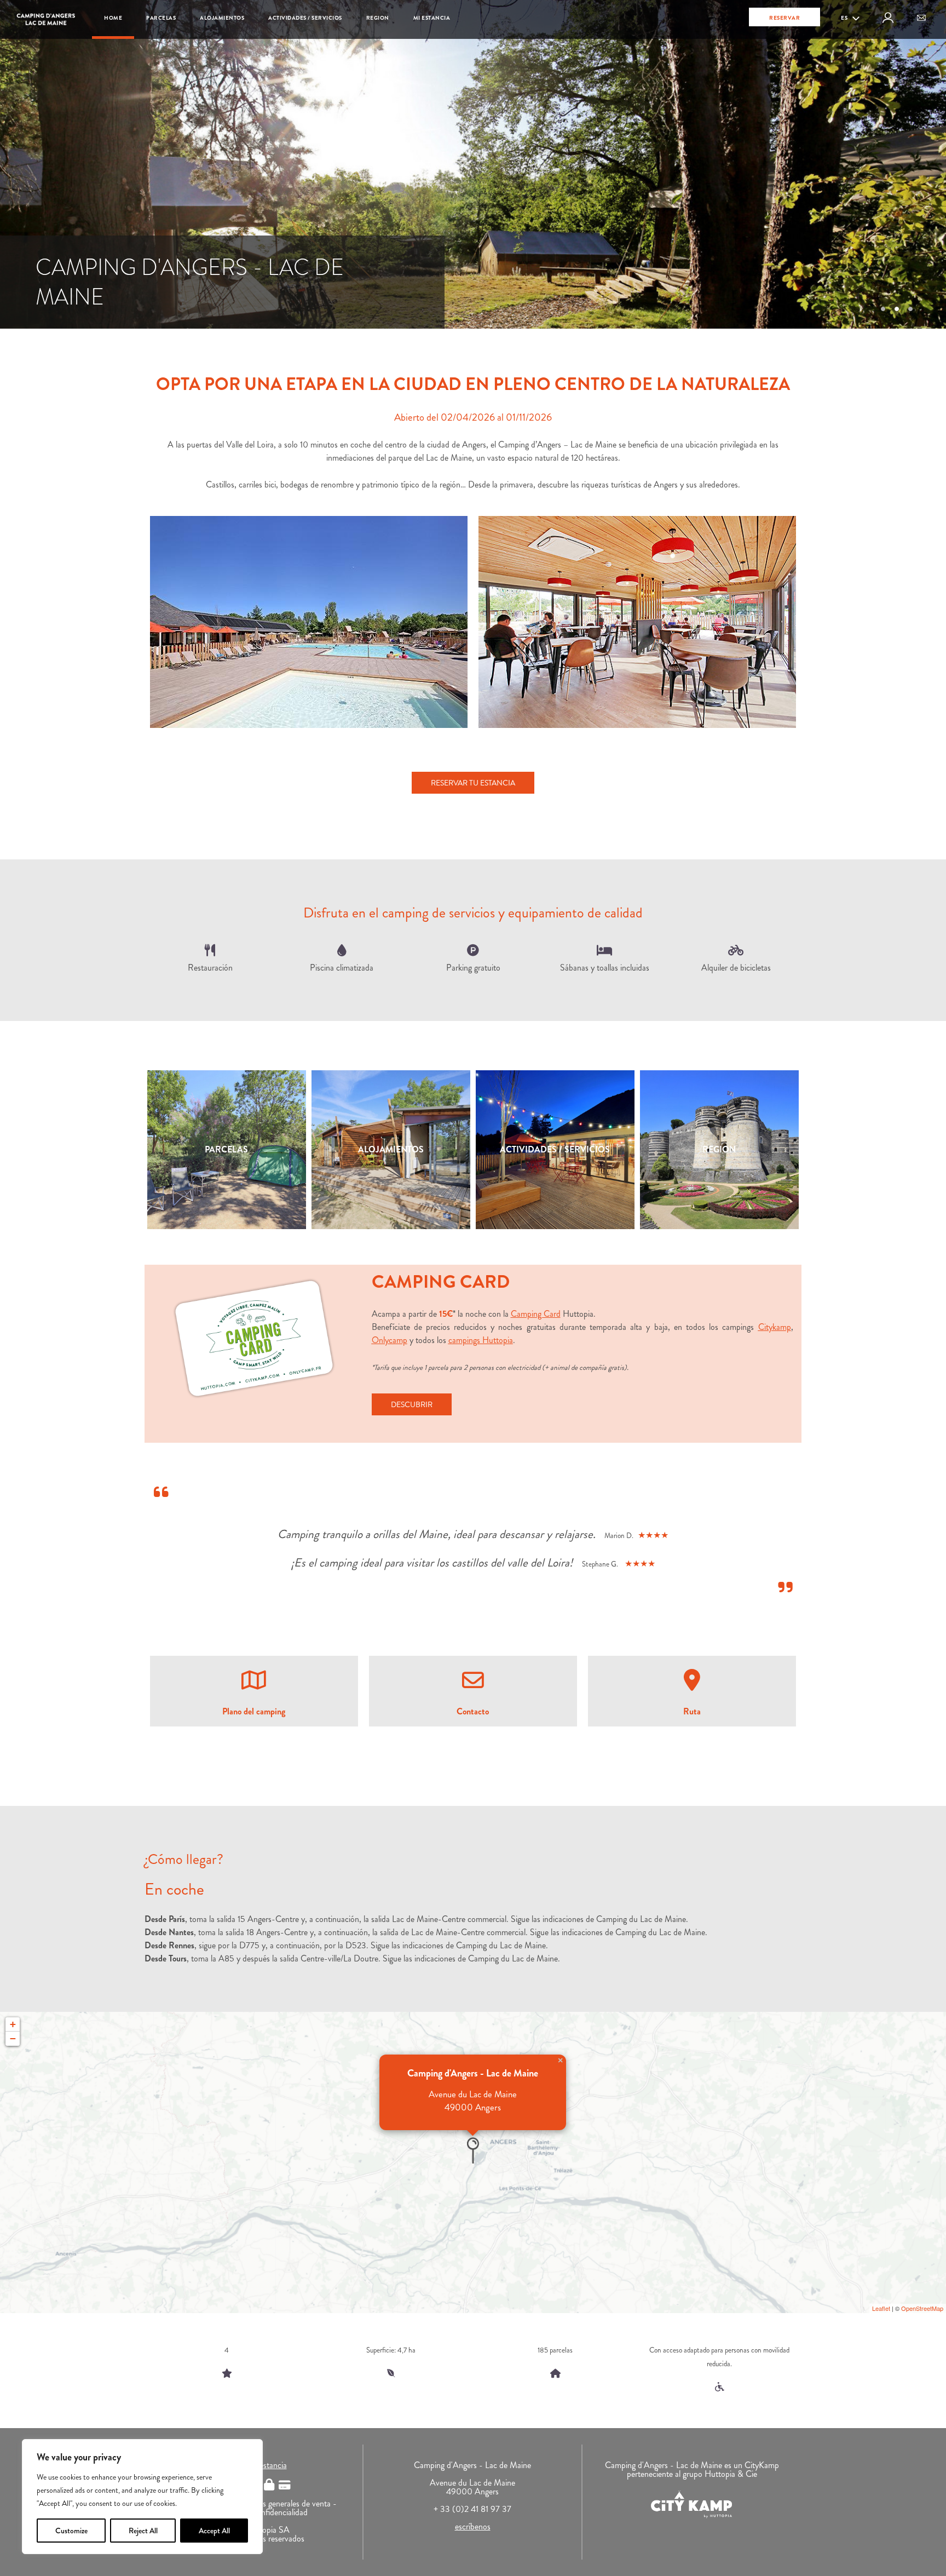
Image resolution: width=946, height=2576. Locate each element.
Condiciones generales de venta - (280, 2503)
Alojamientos (222, 18)
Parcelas (161, 18)
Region (378, 18)
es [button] (845, 18)
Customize (71, 2531)
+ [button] (13, 2024)
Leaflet (881, 2308)
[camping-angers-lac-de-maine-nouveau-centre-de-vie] (637, 622)
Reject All (143, 2531)
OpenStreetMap (922, 2308)
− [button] (13, 2038)
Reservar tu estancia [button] (473, 783)
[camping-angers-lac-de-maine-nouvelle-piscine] (309, 622)
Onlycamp (390, 1340)
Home (113, 18)
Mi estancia (432, 18)
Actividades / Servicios (305, 18)
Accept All (214, 2531)
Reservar (785, 18)
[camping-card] (254, 1339)
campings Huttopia (481, 1340)
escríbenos (473, 2526)
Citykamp (775, 1327)
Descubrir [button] (412, 1404)
